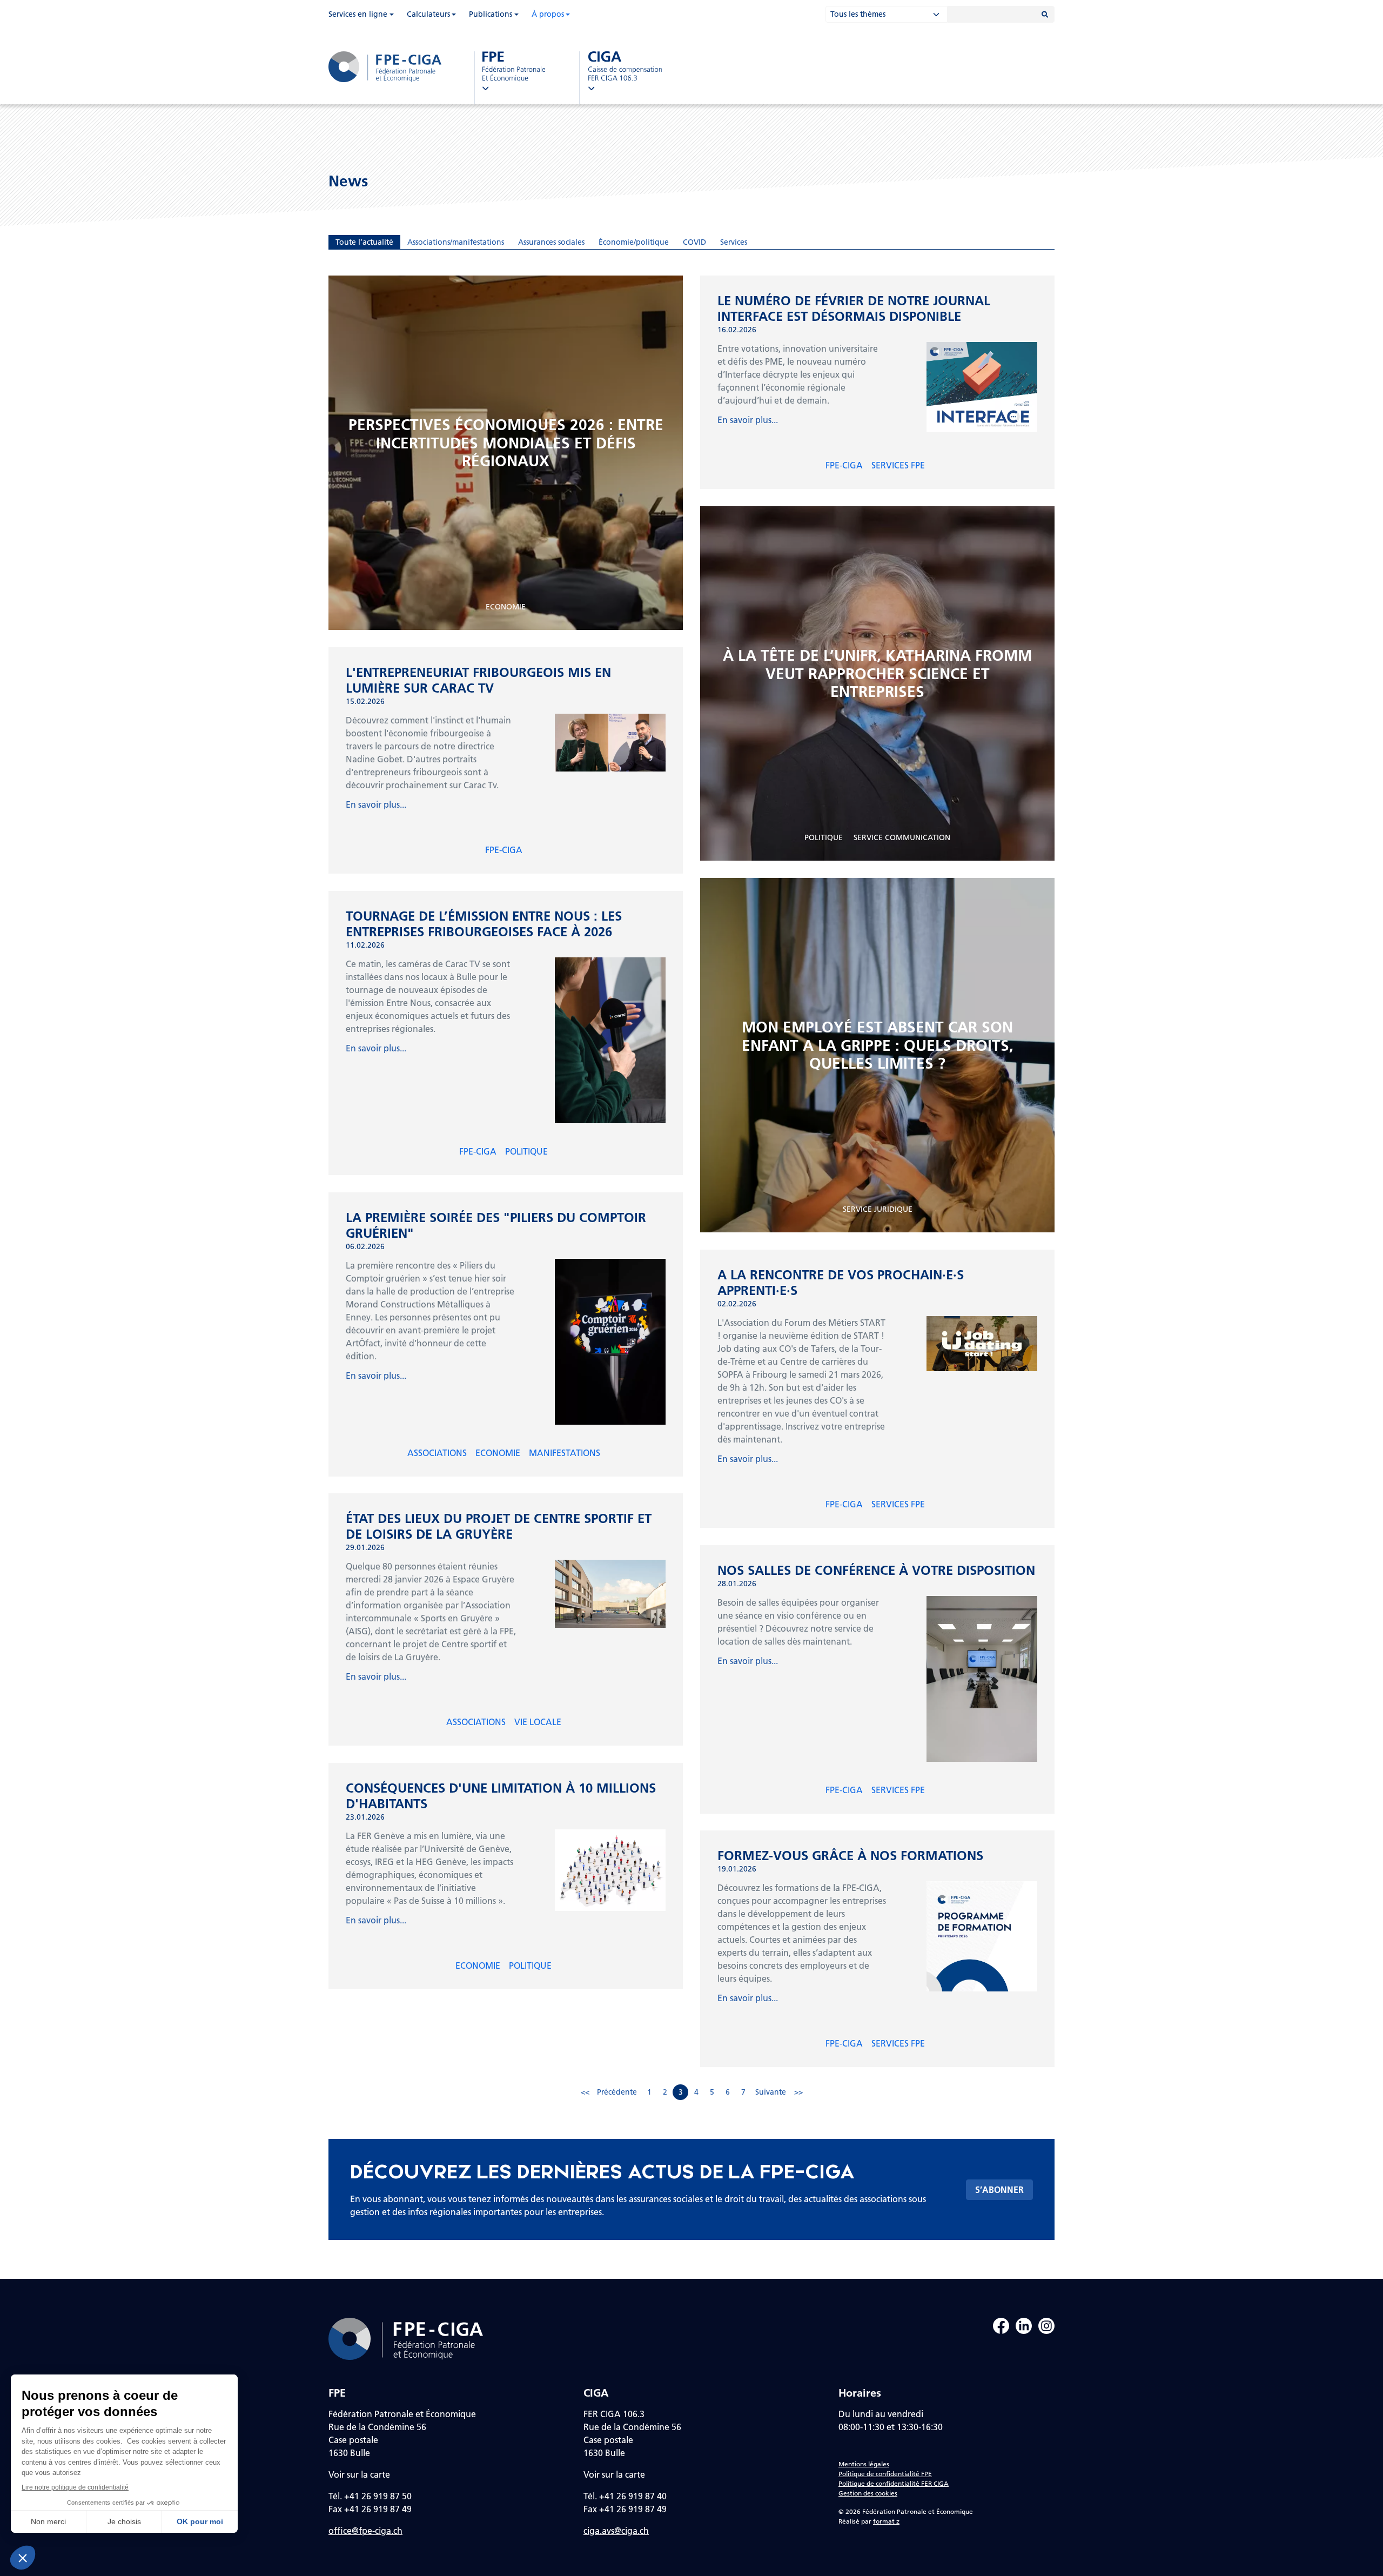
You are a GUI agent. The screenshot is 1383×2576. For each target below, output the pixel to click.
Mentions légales (864, 2464)
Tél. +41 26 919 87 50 (370, 2496)
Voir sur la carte (359, 2474)
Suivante (771, 2092)
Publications (491, 14)
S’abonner (999, 2189)
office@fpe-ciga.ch (365, 2530)
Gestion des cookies (868, 2493)
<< (585, 2092)
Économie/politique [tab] (634, 242)
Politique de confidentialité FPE (885, 2474)
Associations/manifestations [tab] (456, 242)
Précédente (617, 2092)
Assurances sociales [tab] (551, 242)
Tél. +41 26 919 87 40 (625, 2496)
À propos (548, 14)
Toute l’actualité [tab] (364, 242)
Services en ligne (358, 14)
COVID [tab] (694, 242)
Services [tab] (734, 242)
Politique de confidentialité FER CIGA (894, 2483)
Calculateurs (428, 14)
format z (886, 2521)
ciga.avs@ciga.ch (616, 2530)
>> (798, 2092)
